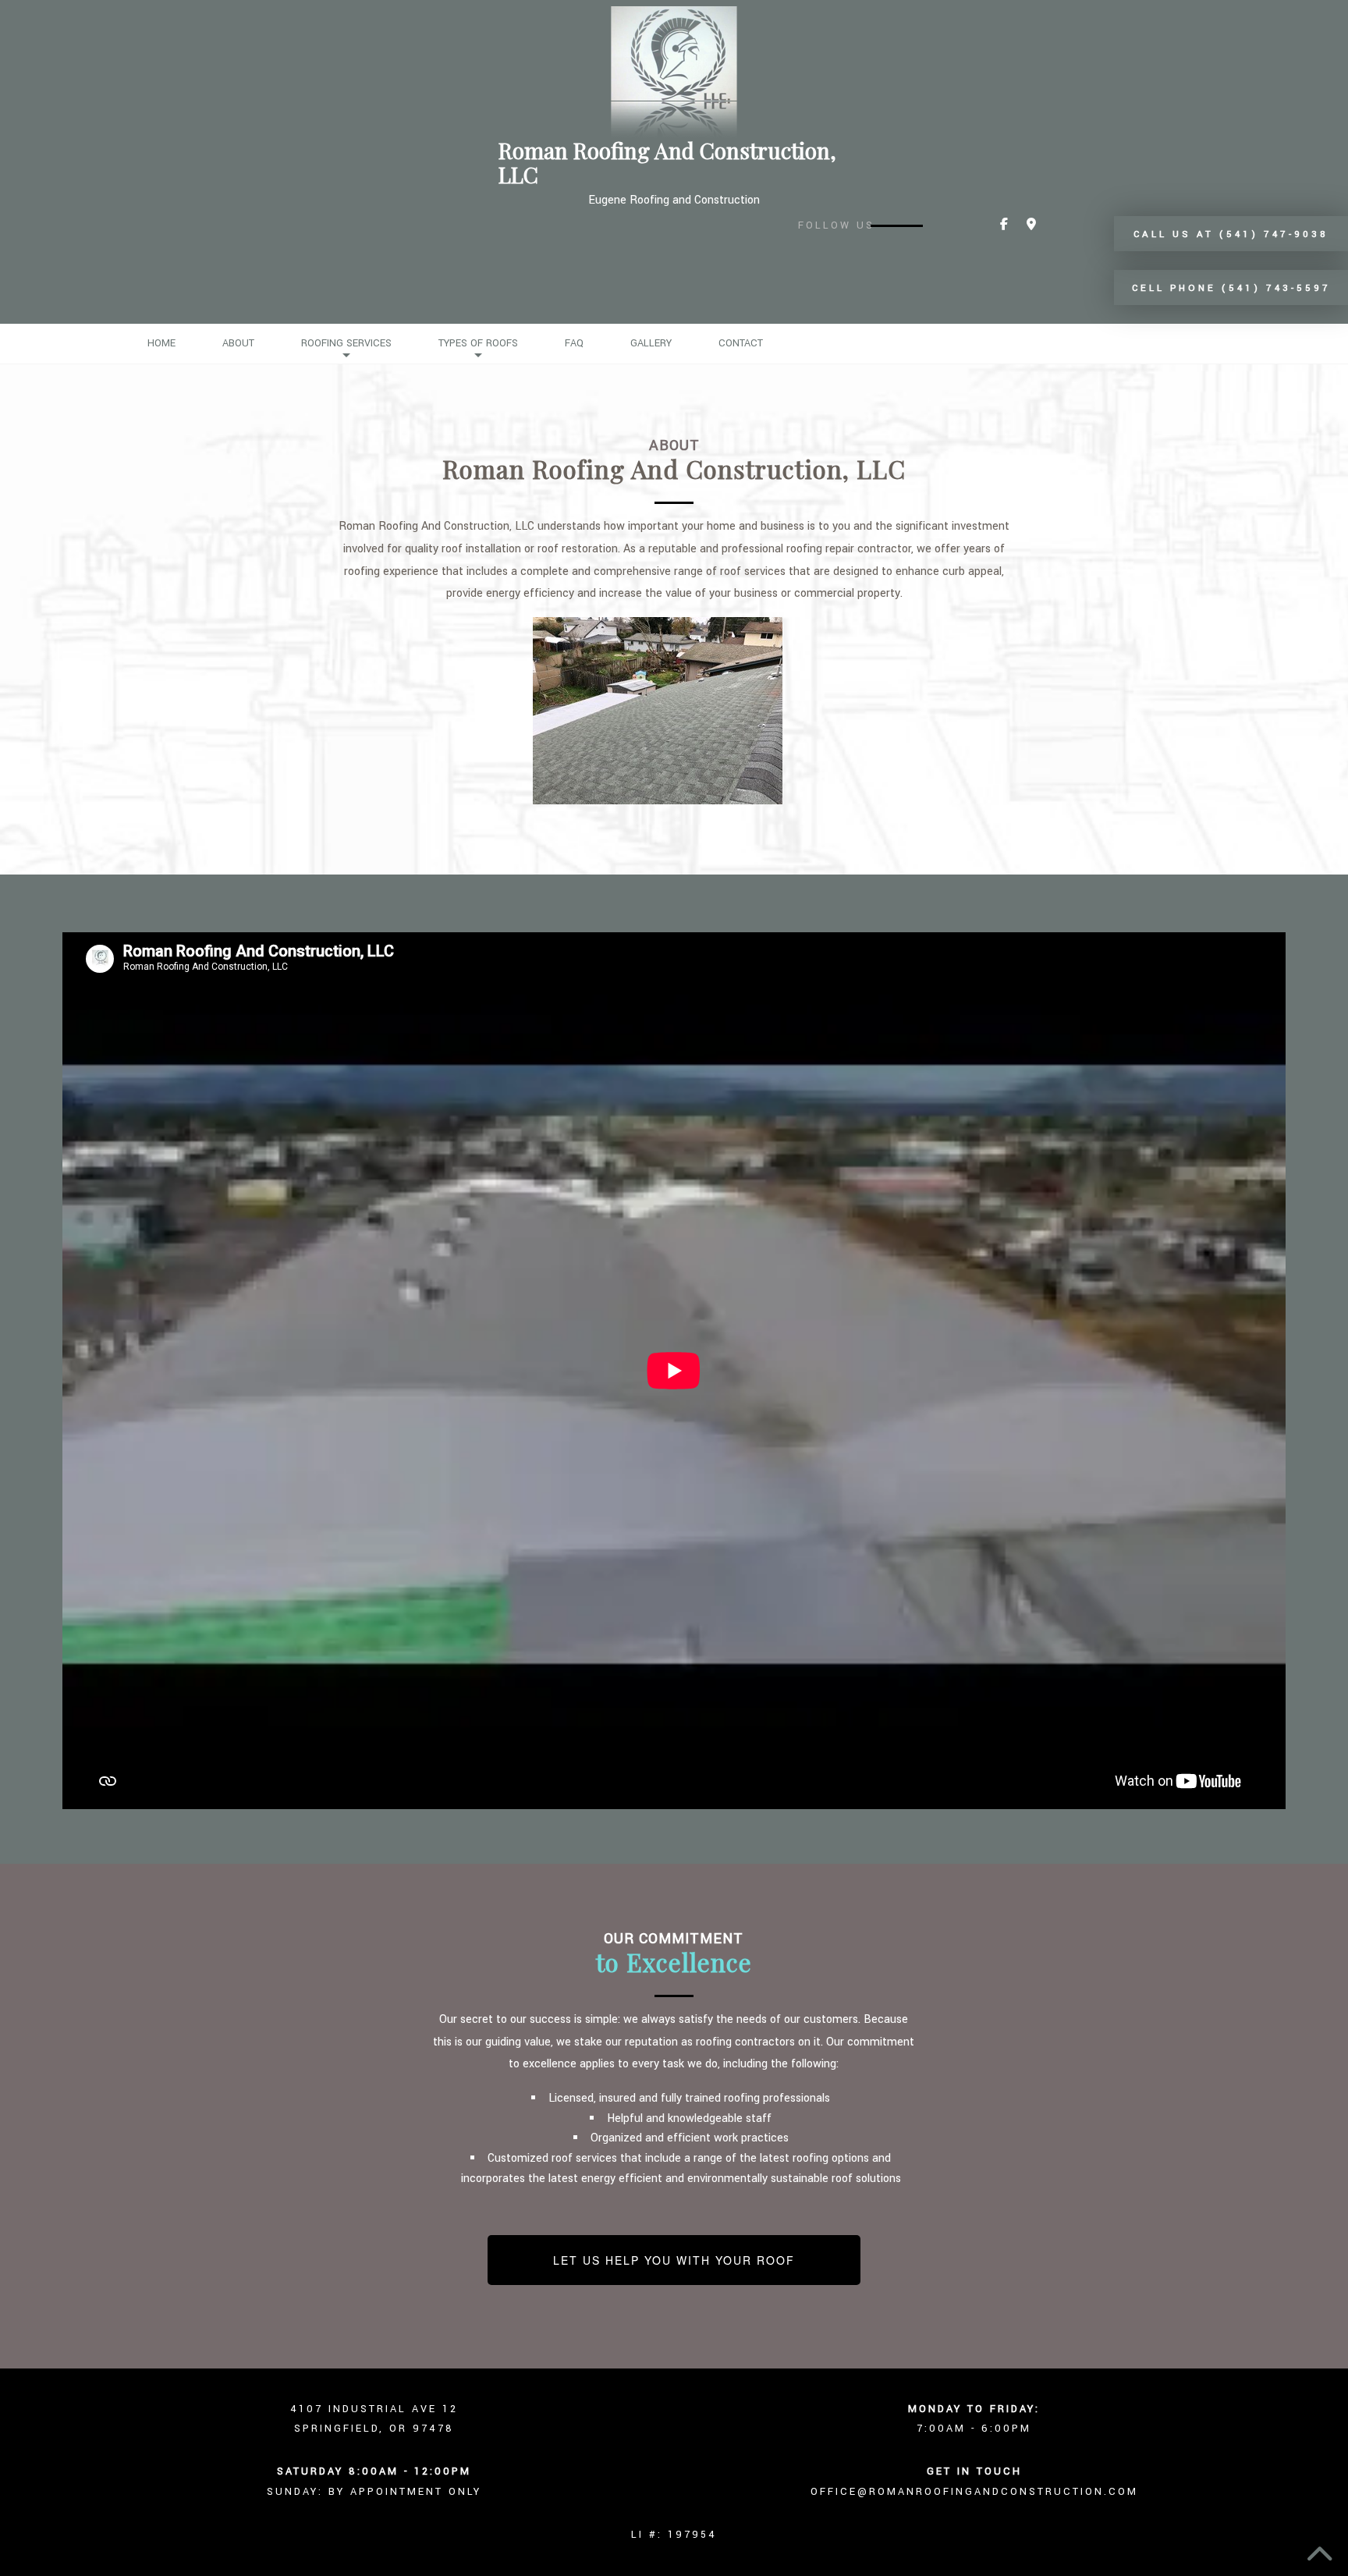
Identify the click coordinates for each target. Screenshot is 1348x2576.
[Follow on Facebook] (1004, 225)
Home (161, 343)
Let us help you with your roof (674, 2260)
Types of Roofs (478, 343)
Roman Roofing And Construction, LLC (667, 163)
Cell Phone (1231, 288)
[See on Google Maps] (1031, 225)
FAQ (574, 343)
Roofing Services (346, 343)
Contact (741, 343)
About (238, 343)
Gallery (651, 343)
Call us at (1231, 234)
